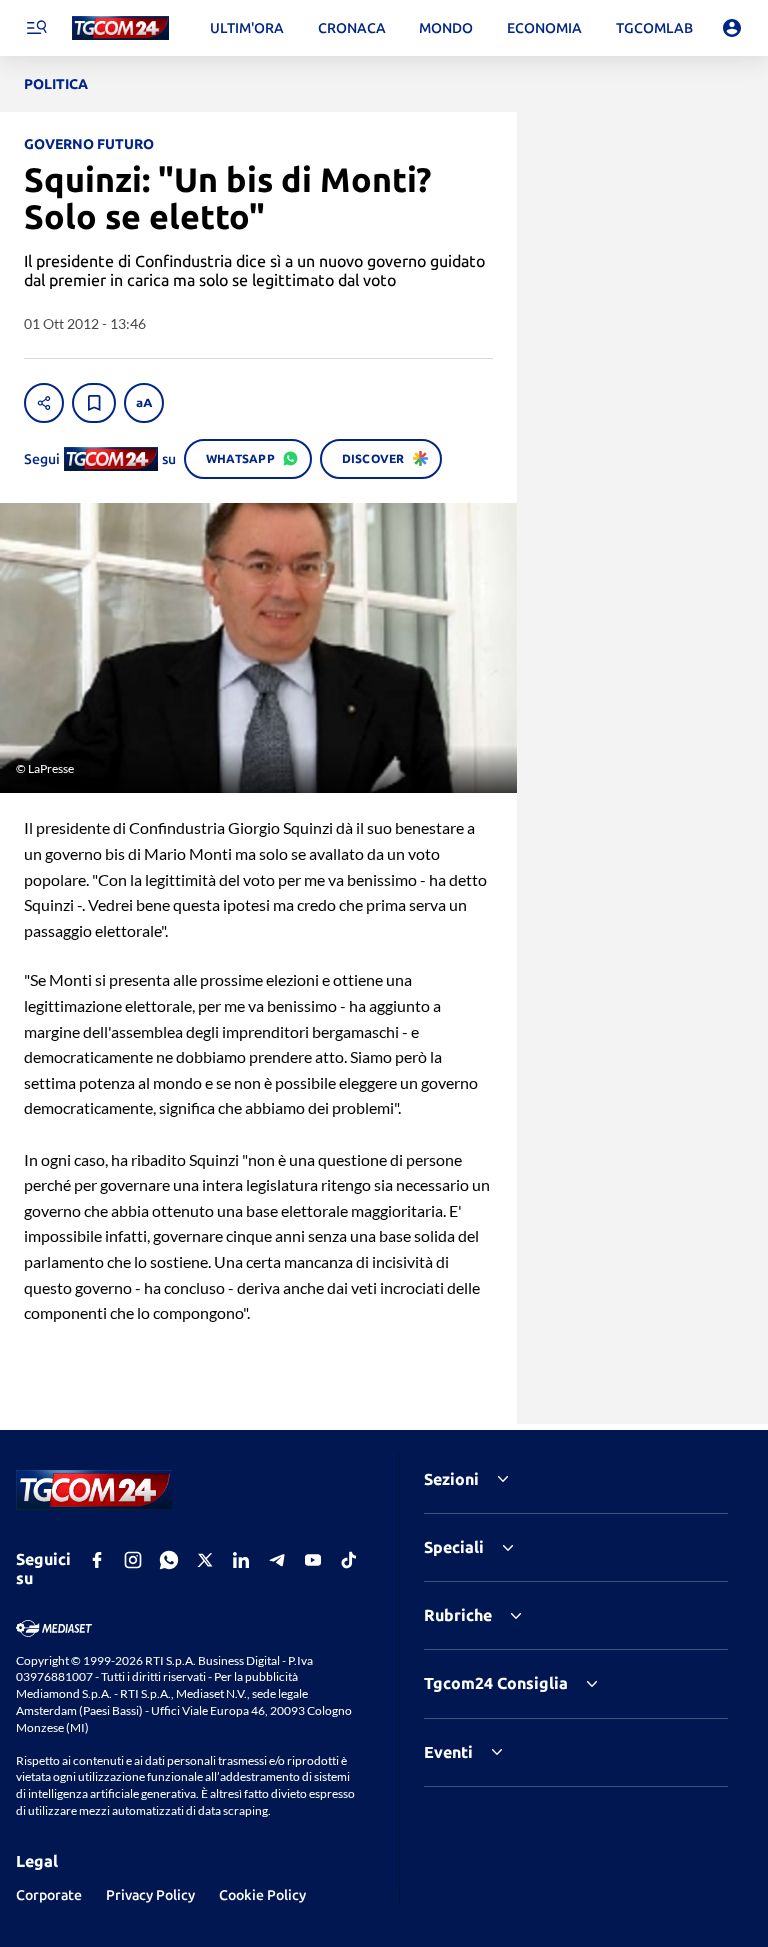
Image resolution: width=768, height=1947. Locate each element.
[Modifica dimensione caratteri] (144, 403)
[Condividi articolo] (44, 403)
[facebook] (97, 1560)
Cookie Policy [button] (262, 1895)
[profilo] (732, 28)
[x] (205, 1560)
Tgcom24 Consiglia (496, 1683)
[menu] (36, 28)
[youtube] (313, 1560)
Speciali (454, 1547)
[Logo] (120, 28)
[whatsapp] (169, 1560)
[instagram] (133, 1560)
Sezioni (451, 1479)
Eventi (448, 1752)
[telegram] (277, 1560)
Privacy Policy (150, 1895)
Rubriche (458, 1615)
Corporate (49, 1895)
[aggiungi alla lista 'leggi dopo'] (94, 403)
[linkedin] (241, 1560)
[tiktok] (349, 1560)
